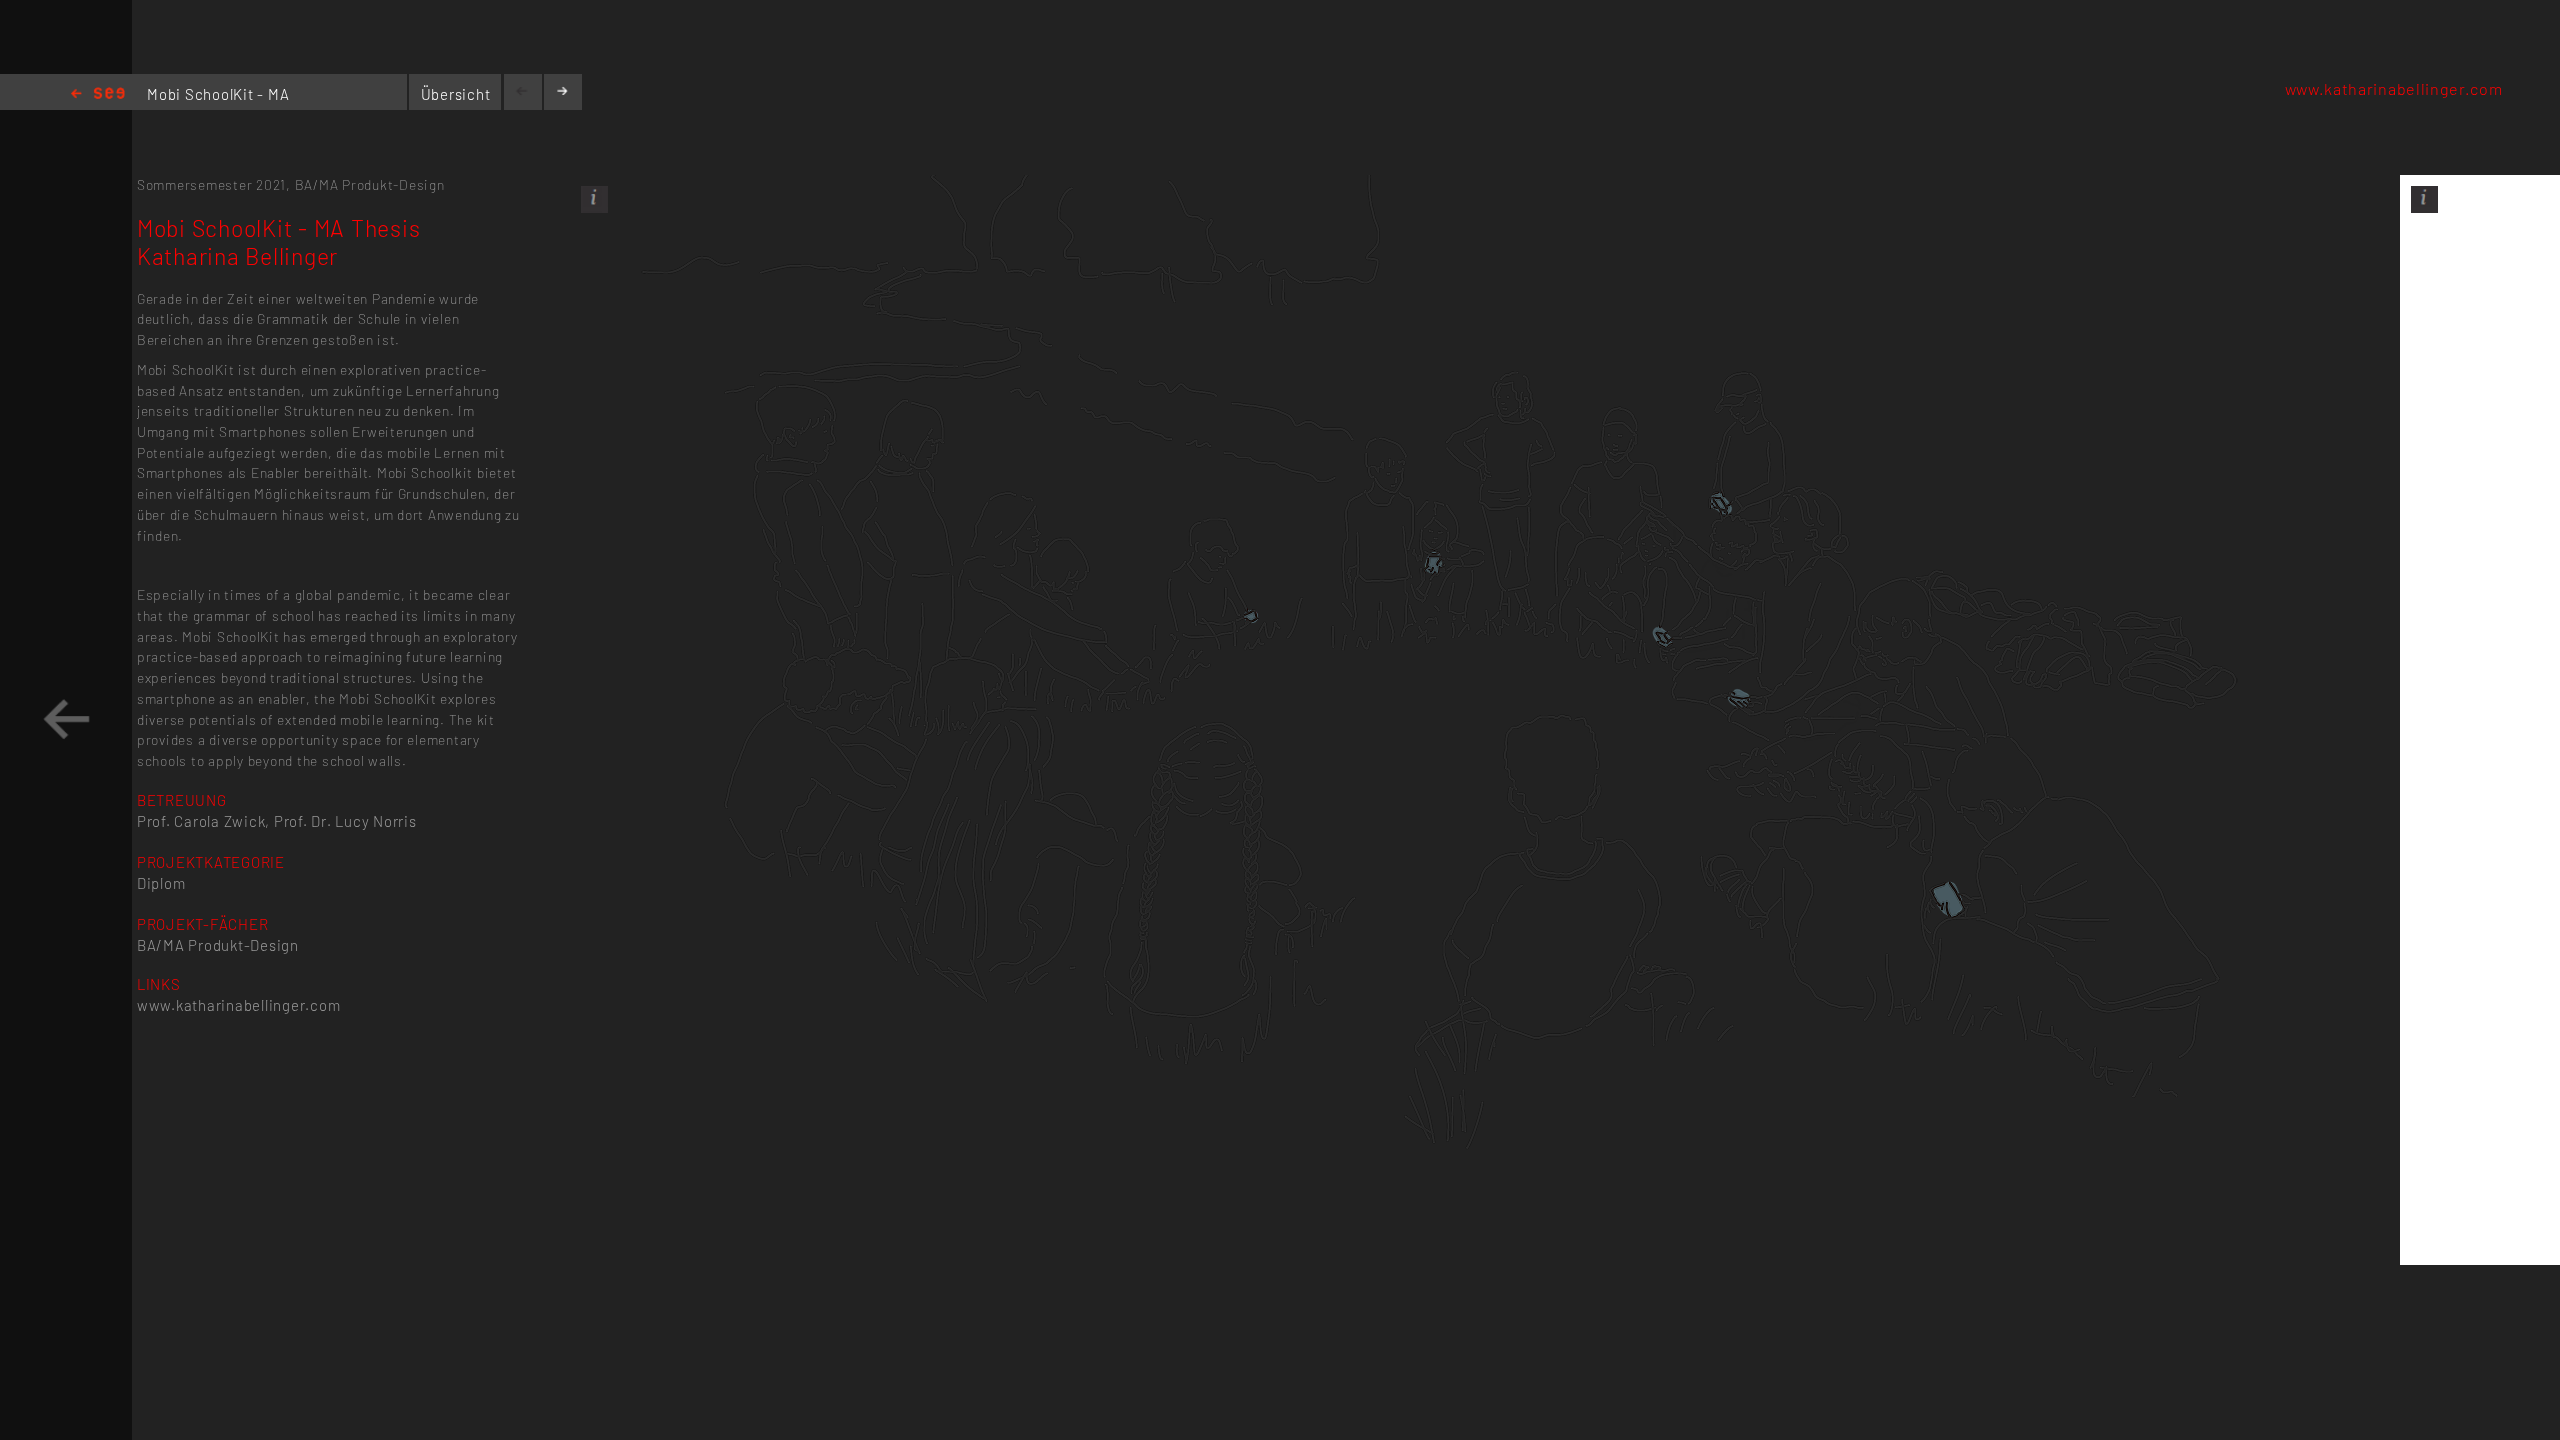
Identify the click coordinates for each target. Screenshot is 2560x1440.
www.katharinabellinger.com (2394, 88)
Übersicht (456, 94)
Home (98, 94)
